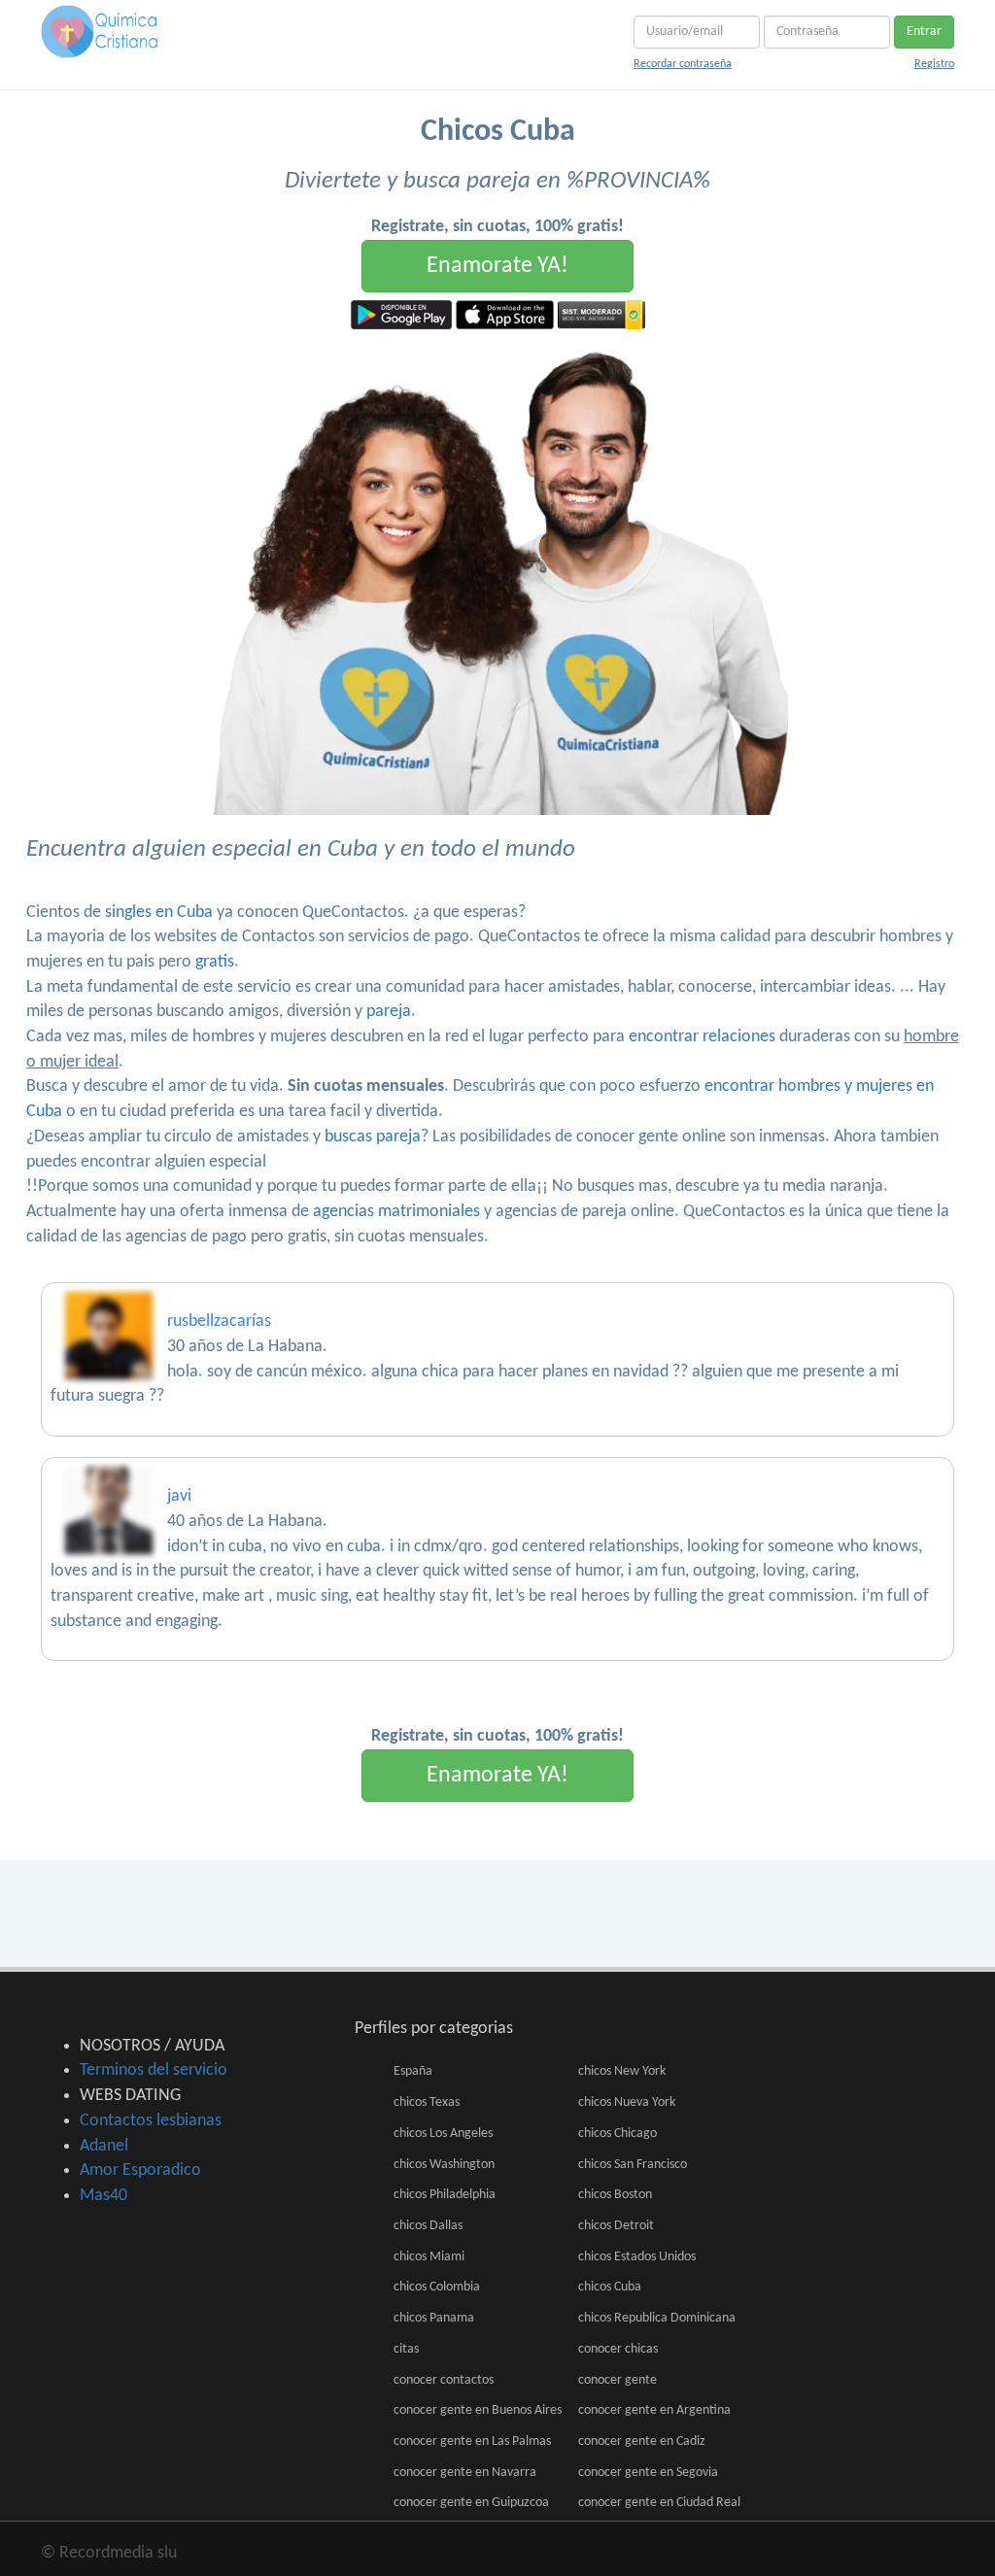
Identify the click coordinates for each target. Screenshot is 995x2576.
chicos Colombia (437, 2287)
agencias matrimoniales (396, 1212)
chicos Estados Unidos (637, 2257)
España (413, 2071)
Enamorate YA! (497, 266)
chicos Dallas (428, 2226)
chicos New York (622, 2071)
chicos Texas (427, 2102)
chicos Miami (429, 2257)
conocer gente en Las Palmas (472, 2441)
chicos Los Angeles (443, 2134)
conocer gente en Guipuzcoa (471, 2503)
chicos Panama (434, 2318)
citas (406, 2349)
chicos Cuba (610, 2287)
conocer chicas (618, 2349)
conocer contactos (444, 2380)
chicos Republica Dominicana (657, 2318)
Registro (934, 64)
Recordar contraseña (683, 64)
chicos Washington (444, 2165)
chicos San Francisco (633, 2165)
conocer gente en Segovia (648, 2473)
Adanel (104, 2146)
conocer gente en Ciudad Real (659, 2503)
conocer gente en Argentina (654, 2410)
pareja (389, 1012)
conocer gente (618, 2380)
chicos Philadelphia (445, 2195)
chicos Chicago (618, 2134)
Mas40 (103, 2196)
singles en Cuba (159, 913)
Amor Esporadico (140, 2170)
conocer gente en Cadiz (642, 2441)
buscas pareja (373, 1137)
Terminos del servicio (154, 2070)
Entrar (924, 32)
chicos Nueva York (627, 2102)
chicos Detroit (616, 2226)
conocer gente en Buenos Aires (478, 2410)
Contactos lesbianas (151, 2121)
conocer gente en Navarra (465, 2473)
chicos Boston (615, 2195)
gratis (215, 962)
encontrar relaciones (702, 1037)
